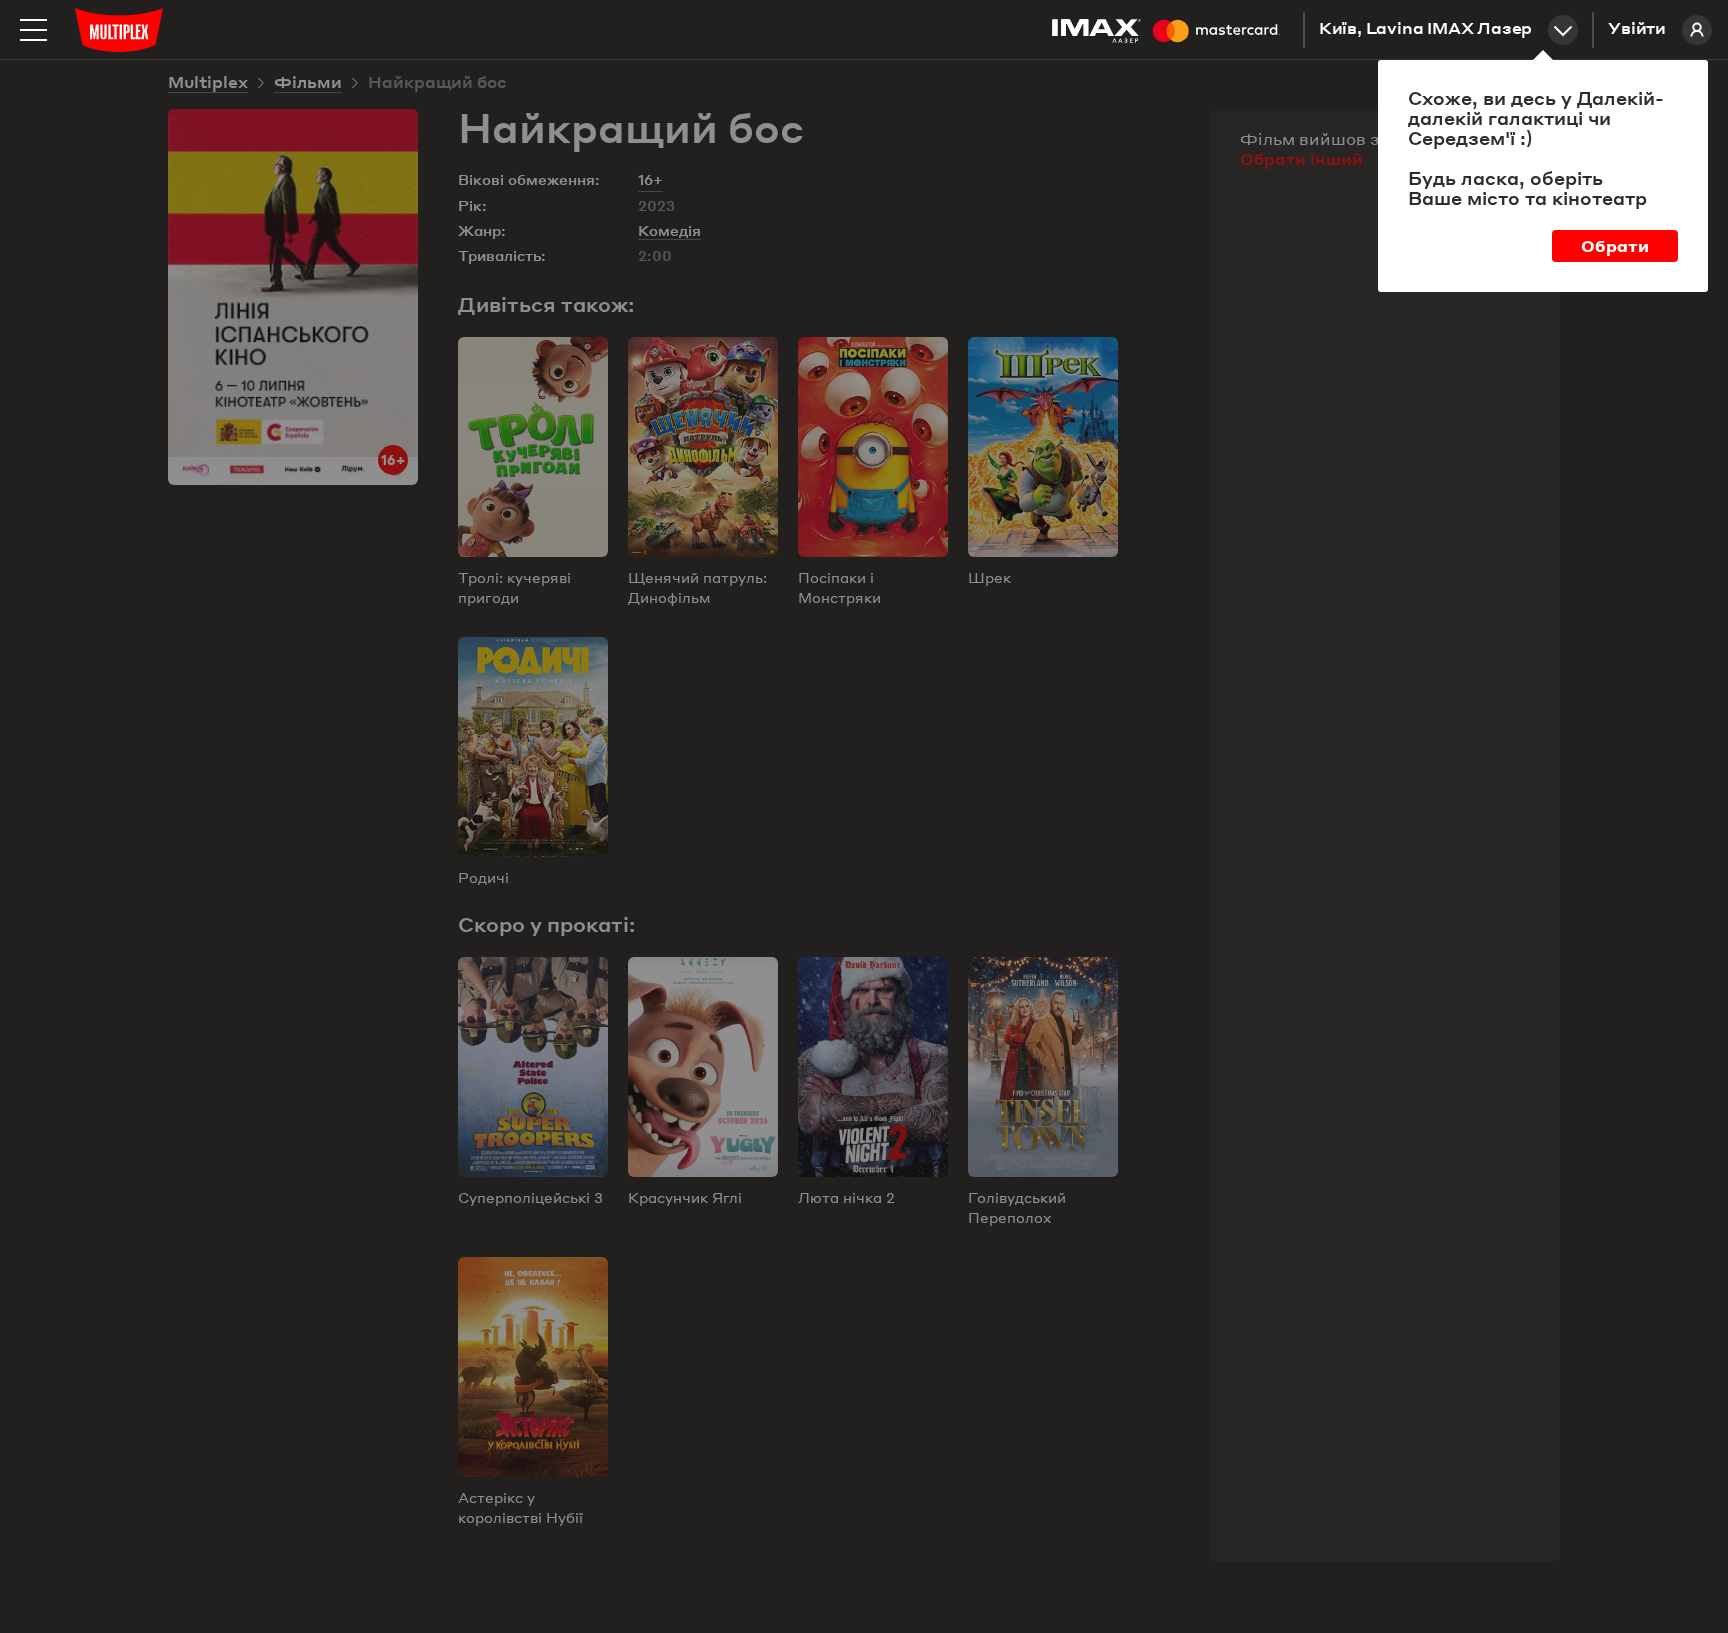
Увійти (1637, 30)
